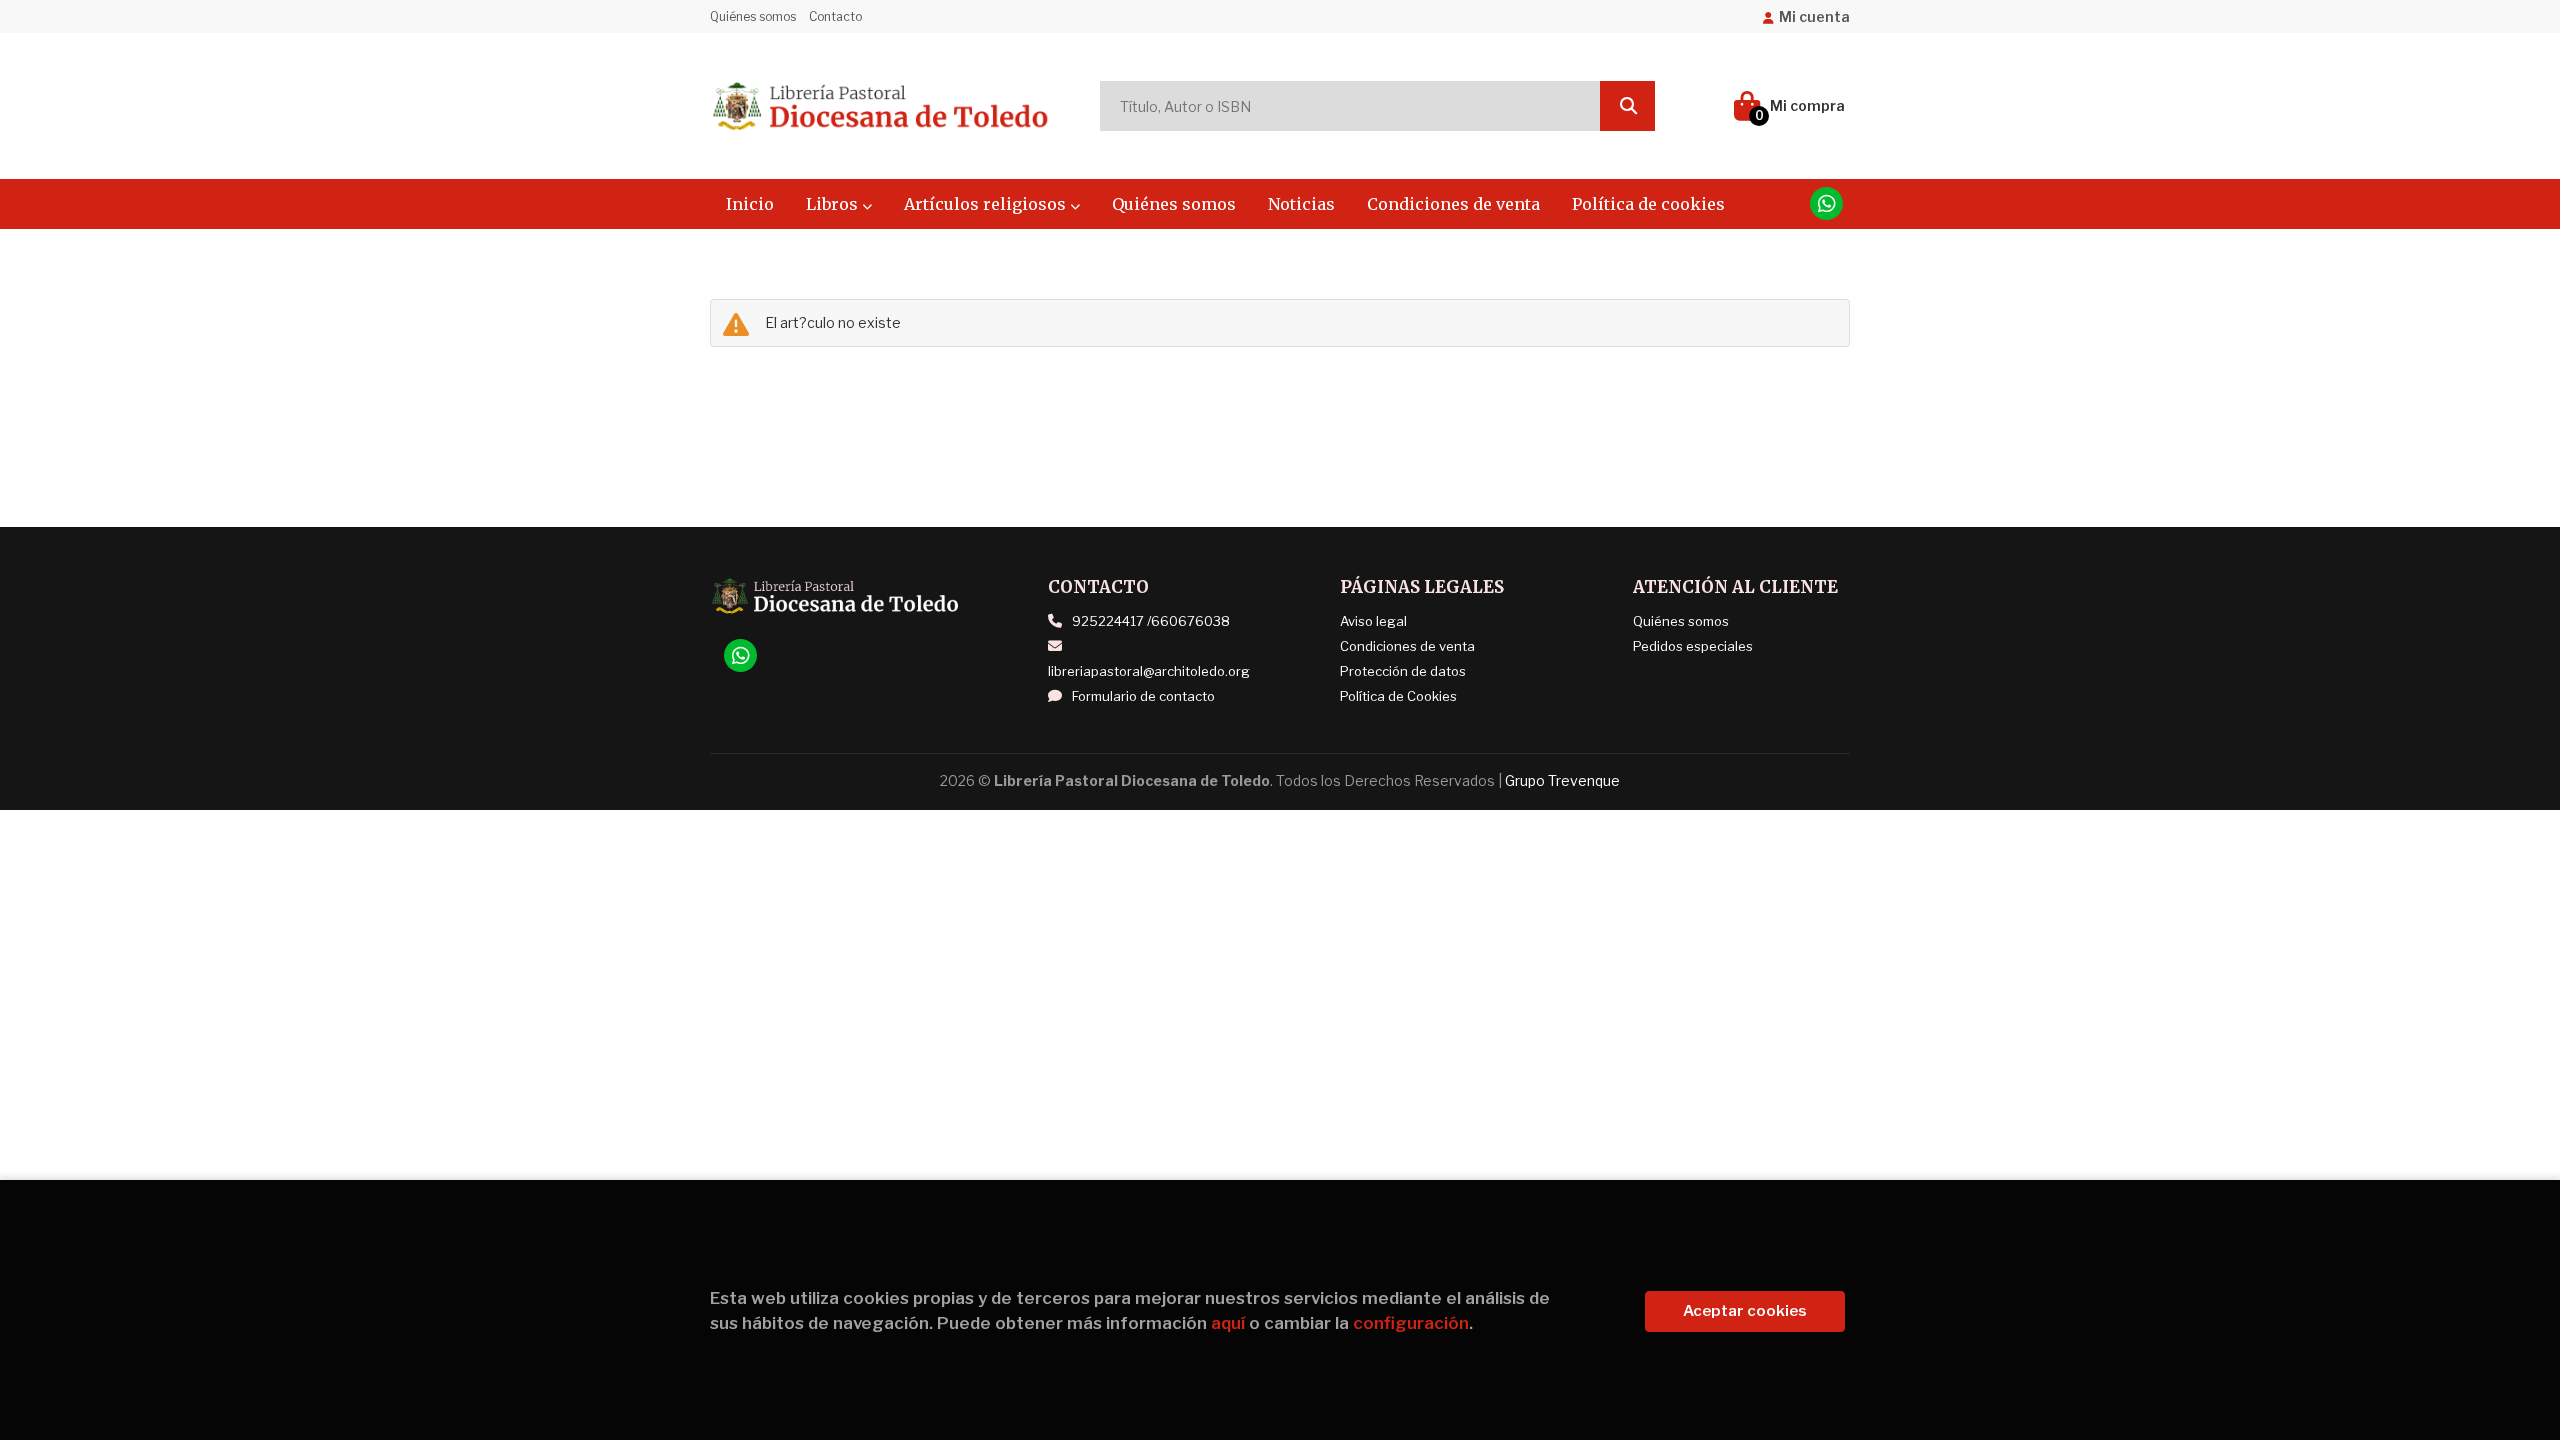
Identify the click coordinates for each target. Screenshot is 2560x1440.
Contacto (835, 16)
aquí (1228, 1323)
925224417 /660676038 (1151, 621)
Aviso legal (1373, 621)
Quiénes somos (753, 16)
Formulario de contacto (1143, 696)
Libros (834, 204)
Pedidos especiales (1693, 646)
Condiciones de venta (1407, 646)
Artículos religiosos (987, 204)
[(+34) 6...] (1826, 203)
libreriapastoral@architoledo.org (1149, 671)
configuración (1411, 1323)
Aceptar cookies (1745, 1311)
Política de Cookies (1398, 696)
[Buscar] (1627, 106)
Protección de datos (1403, 671)
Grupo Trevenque (1562, 780)
